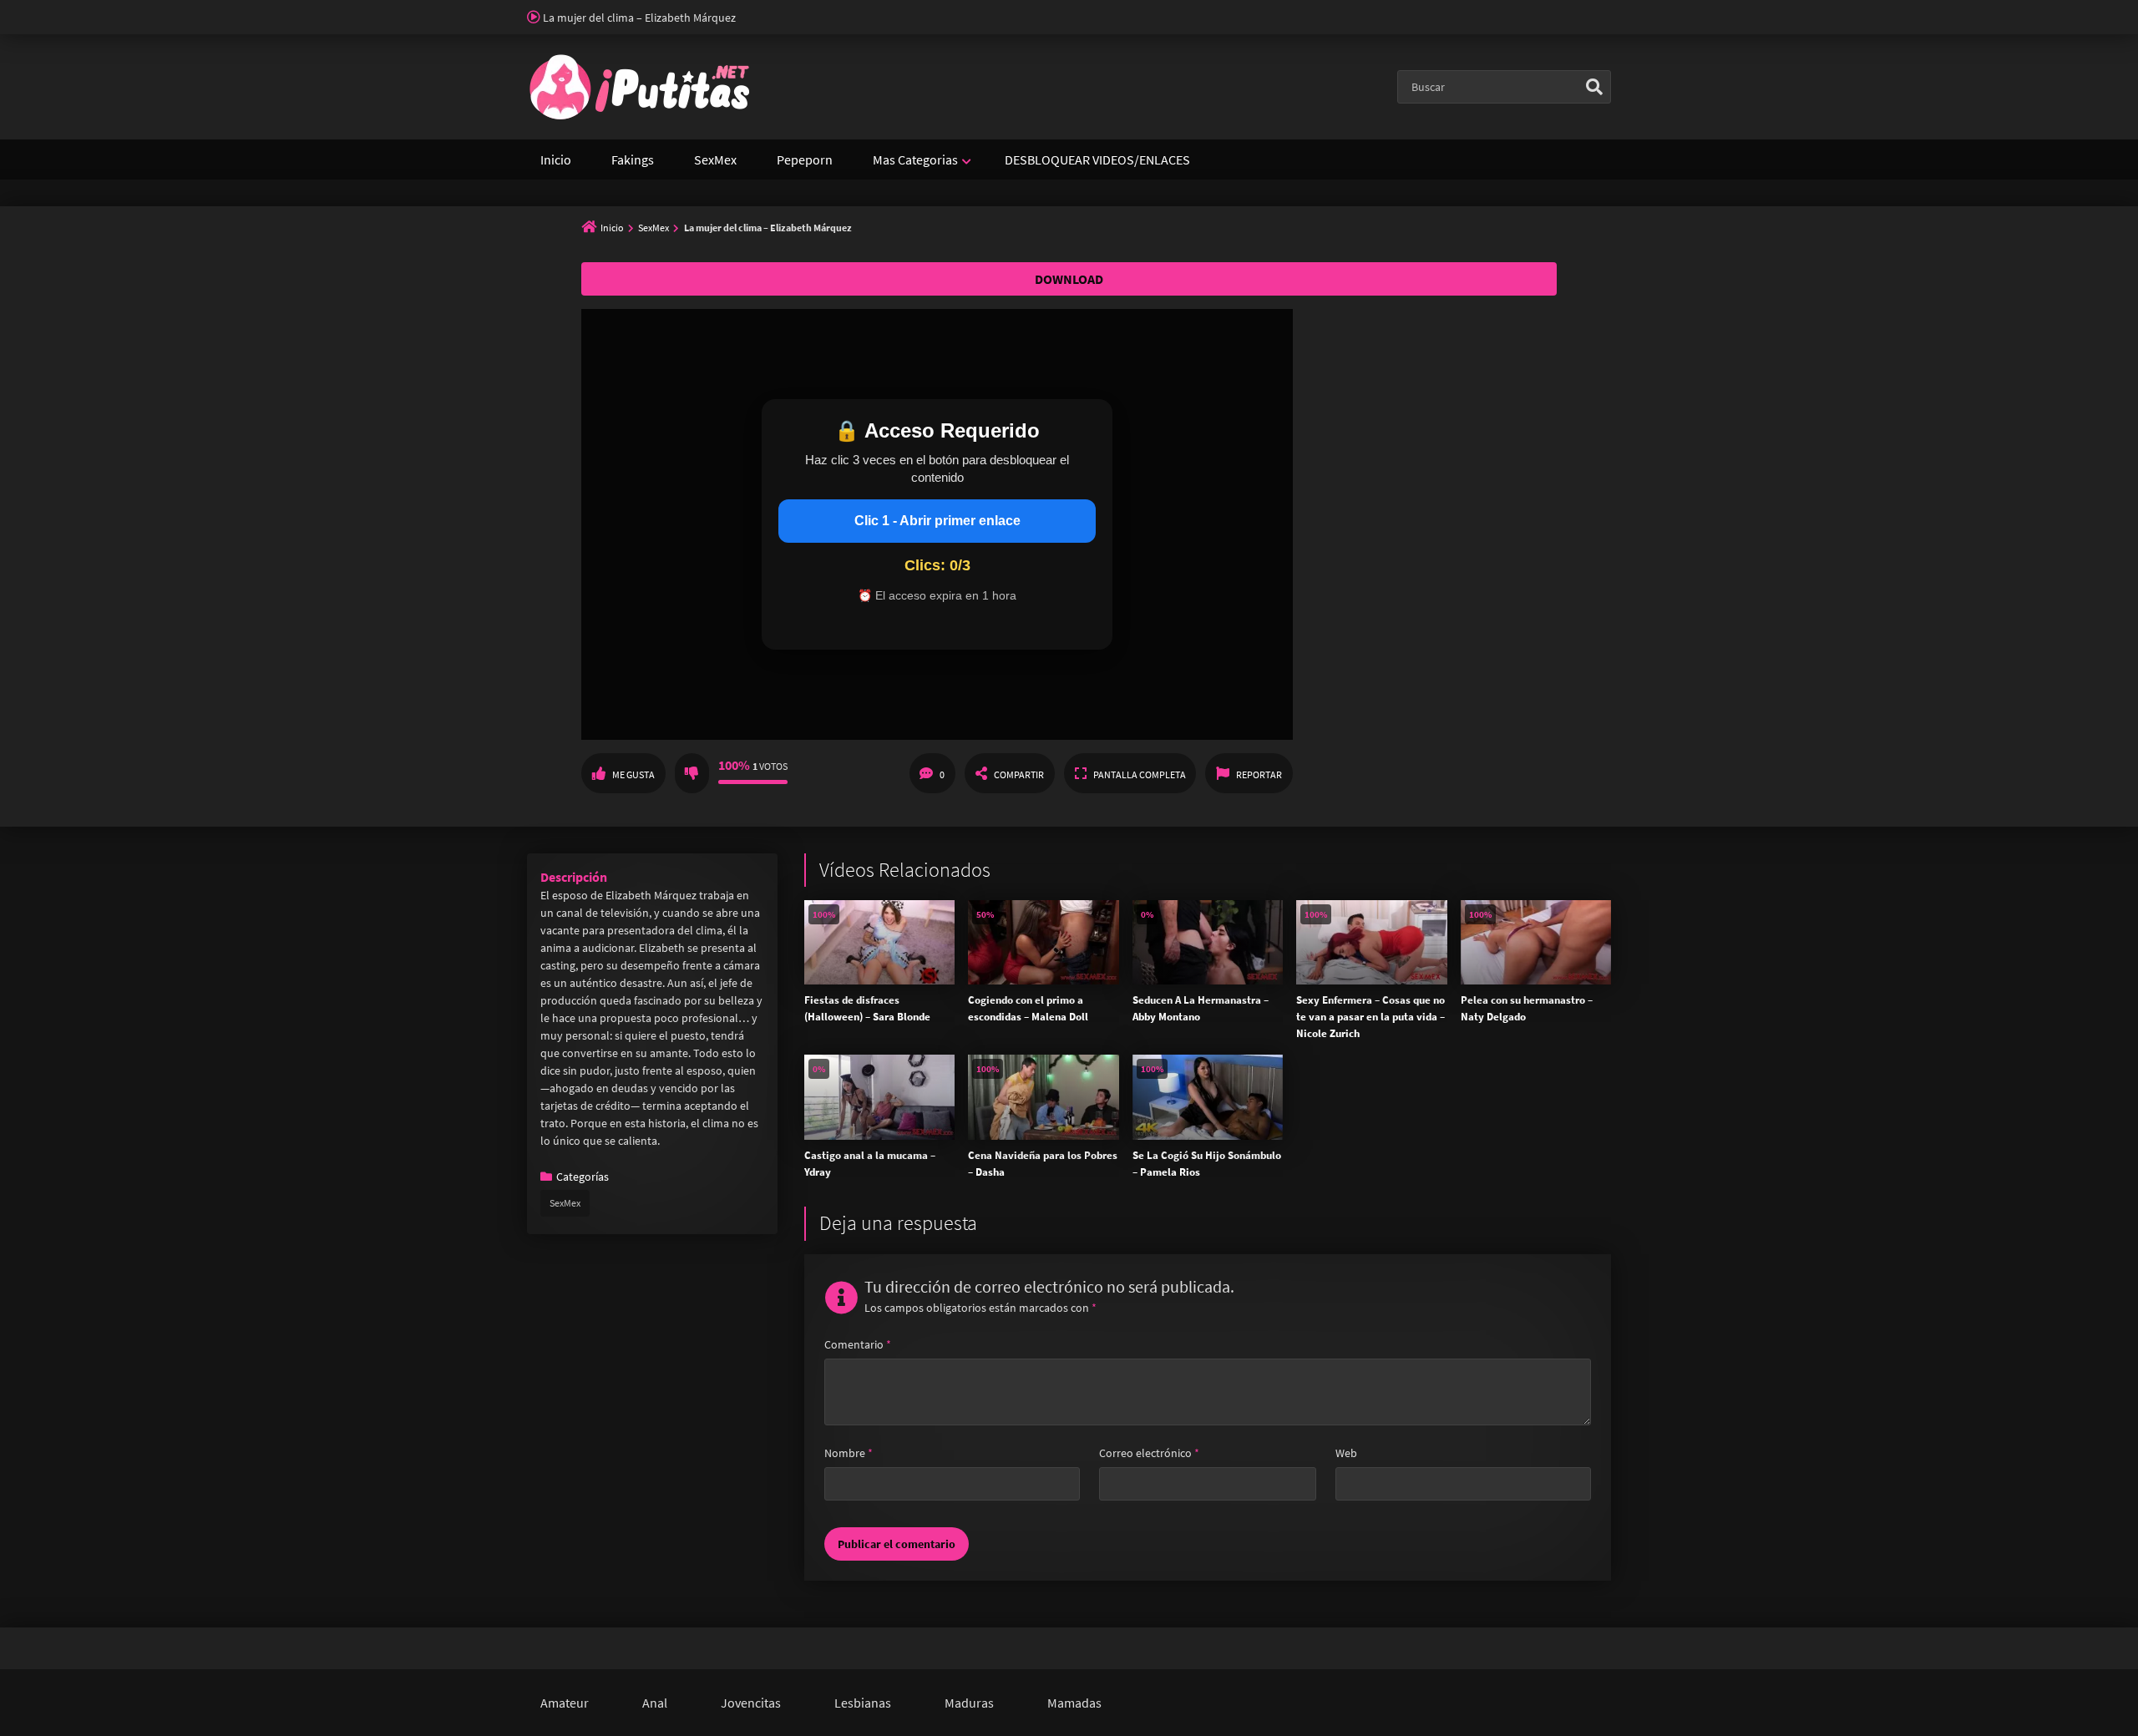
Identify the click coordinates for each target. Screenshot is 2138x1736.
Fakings (633, 159)
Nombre (849, 1453)
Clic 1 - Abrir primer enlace (937, 521)
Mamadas (1074, 1703)
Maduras (969, 1703)
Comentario (858, 1344)
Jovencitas (751, 1703)
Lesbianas (863, 1703)
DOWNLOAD (1069, 279)
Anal (655, 1703)
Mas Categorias (915, 159)
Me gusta (633, 774)
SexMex (715, 159)
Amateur (565, 1703)
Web (1346, 1453)
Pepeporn (805, 159)
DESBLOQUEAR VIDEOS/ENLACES (1097, 159)
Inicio (556, 159)
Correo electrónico (1149, 1453)
